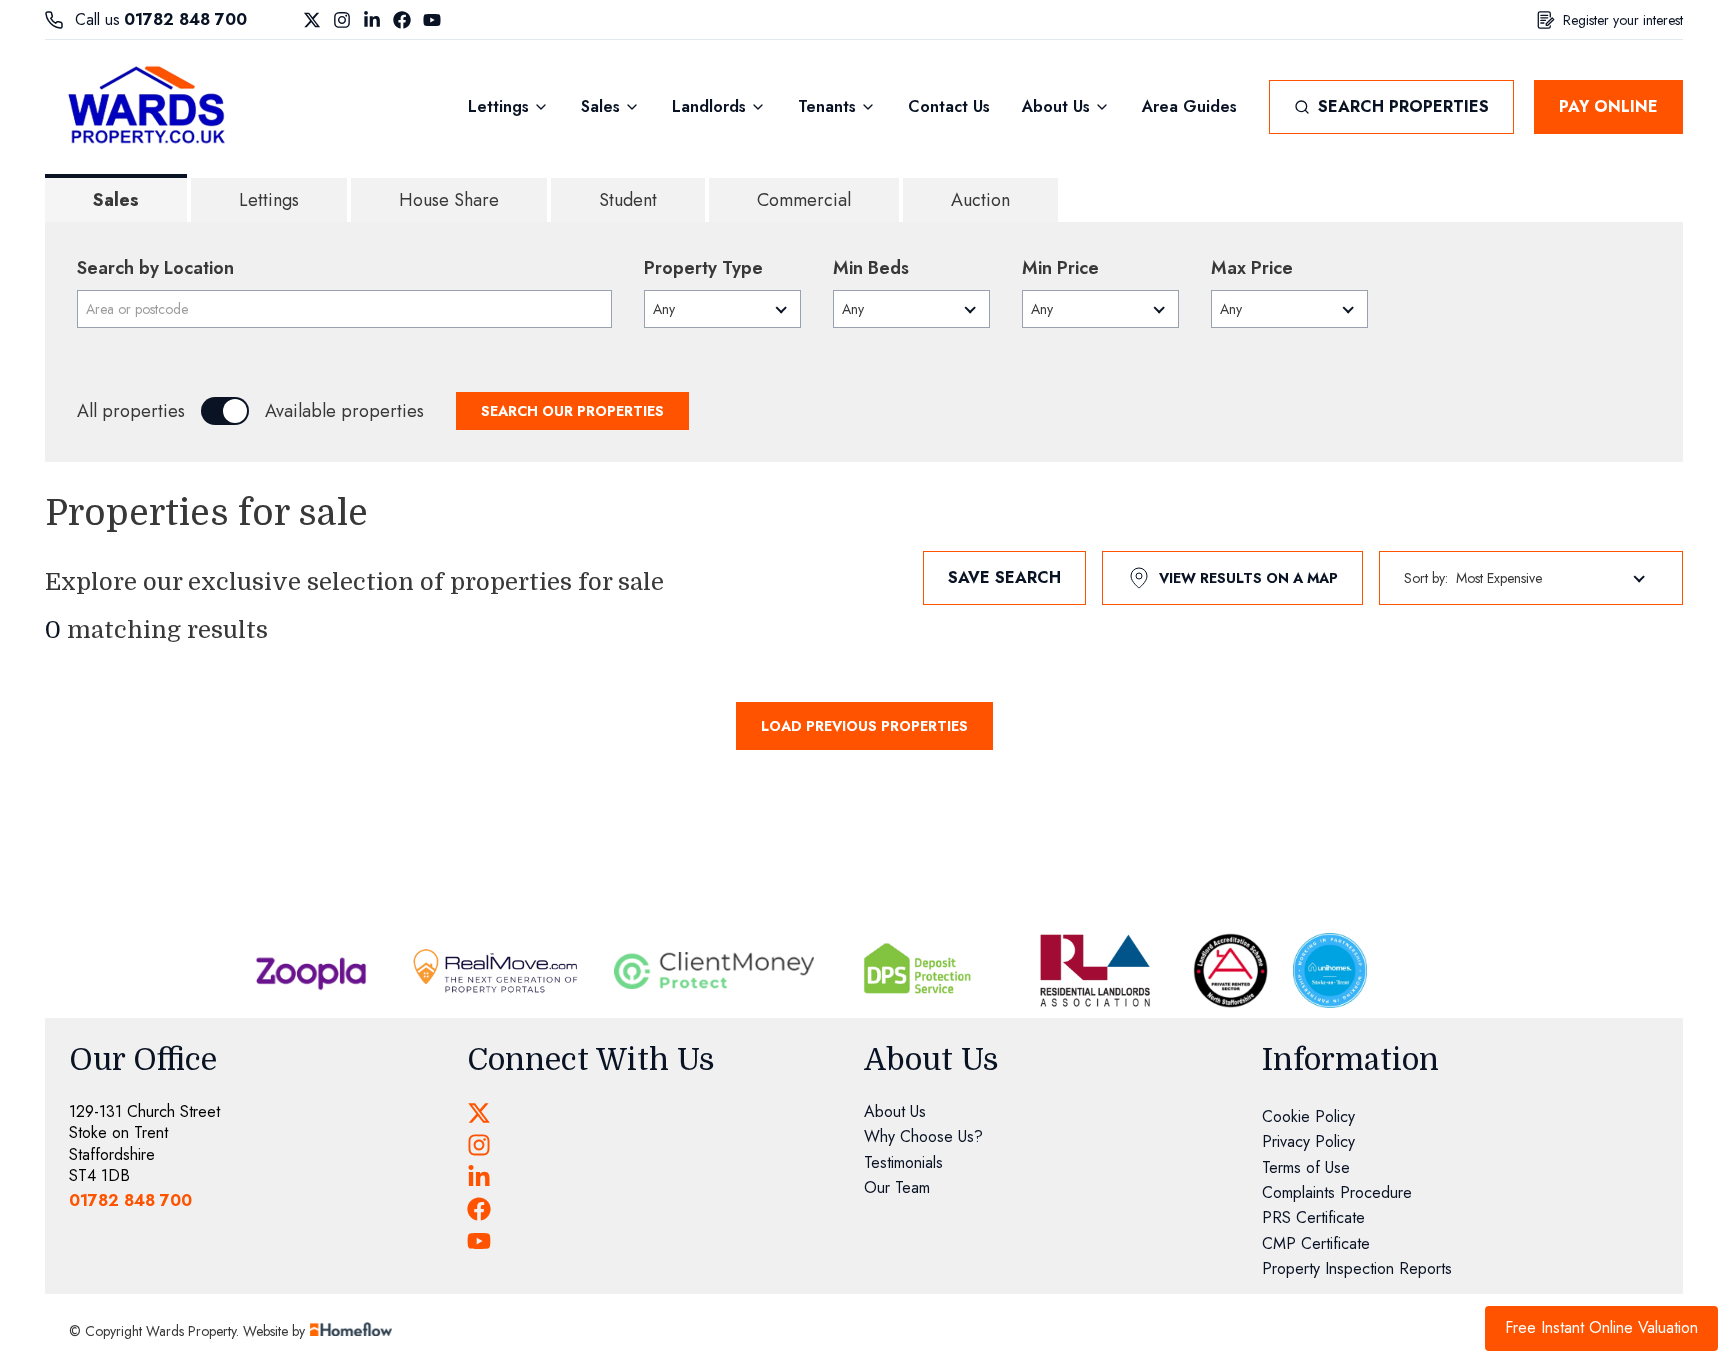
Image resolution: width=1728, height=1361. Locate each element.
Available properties (344, 411)
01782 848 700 (185, 19)
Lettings (269, 200)
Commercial (804, 200)
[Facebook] (402, 20)
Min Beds (871, 268)
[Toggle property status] (225, 411)
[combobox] (344, 309)
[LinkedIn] (372, 20)
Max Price (1252, 268)
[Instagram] (342, 20)
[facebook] (479, 1209)
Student (628, 200)
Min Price (1060, 268)
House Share (449, 200)
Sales (116, 200)
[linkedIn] (479, 1177)
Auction (980, 200)
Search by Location (155, 268)
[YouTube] (432, 20)
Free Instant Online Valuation (1601, 1327)
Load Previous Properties (864, 726)
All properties (131, 411)
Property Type (703, 268)
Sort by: (1426, 578)
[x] (479, 1113)
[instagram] (479, 1145)
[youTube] (479, 1241)
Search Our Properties (572, 411)
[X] (312, 20)
